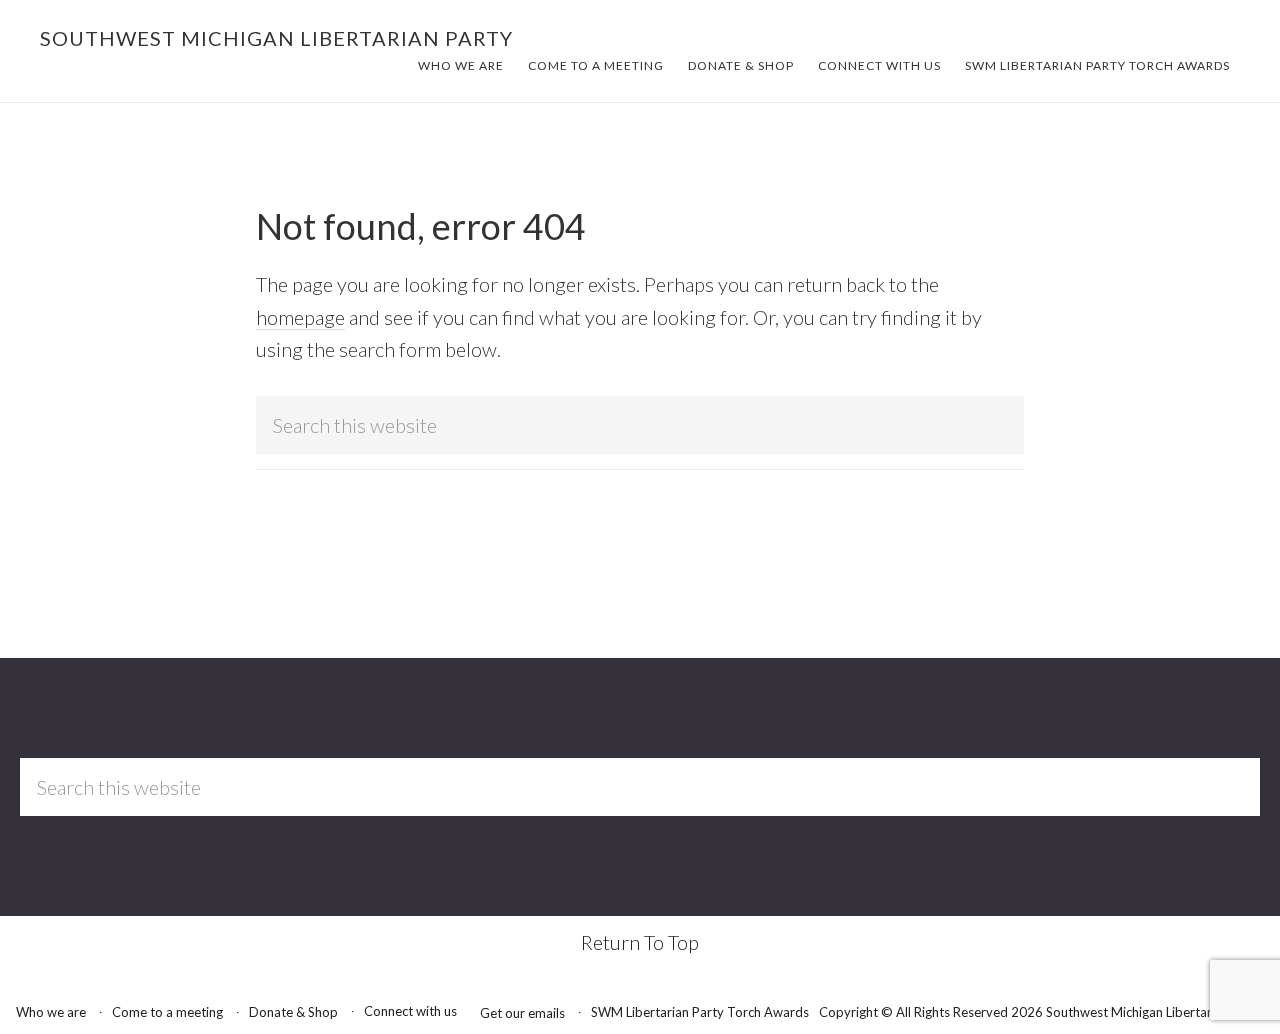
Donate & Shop (293, 1012)
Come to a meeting (167, 1012)
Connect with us (410, 1011)
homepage (300, 317)
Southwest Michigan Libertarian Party (276, 38)
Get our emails (522, 1013)
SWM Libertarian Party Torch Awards (700, 1012)
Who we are (51, 1012)
